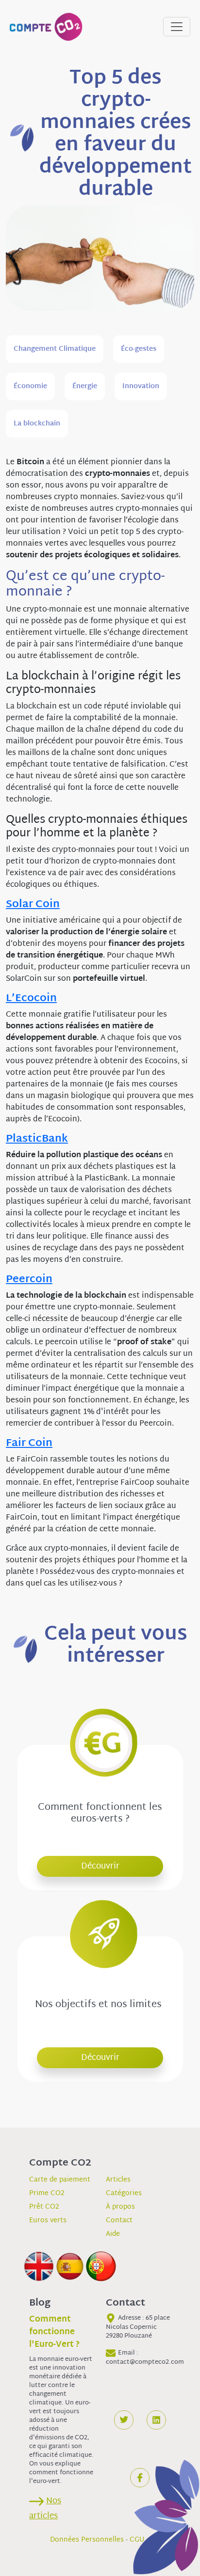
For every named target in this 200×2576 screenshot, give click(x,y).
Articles (118, 2180)
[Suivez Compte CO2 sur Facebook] (140, 2478)
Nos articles (45, 2509)
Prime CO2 (47, 2193)
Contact (119, 2221)
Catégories (124, 2193)
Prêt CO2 (44, 2207)
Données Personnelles (87, 2540)
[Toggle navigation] (177, 27)
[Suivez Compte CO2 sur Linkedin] (156, 2420)
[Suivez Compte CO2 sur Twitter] (124, 2420)
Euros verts (48, 2221)
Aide (113, 2234)
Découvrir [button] (100, 1866)
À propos (120, 2207)
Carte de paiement (60, 2180)
